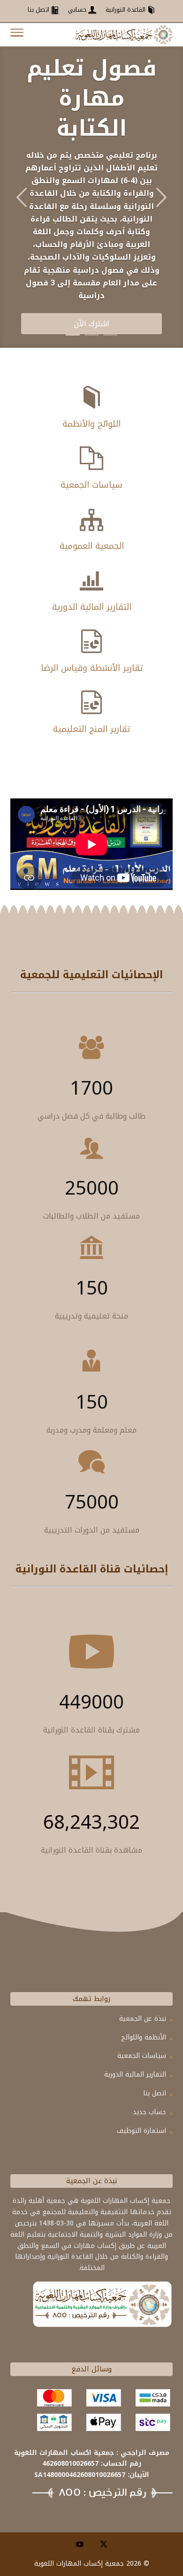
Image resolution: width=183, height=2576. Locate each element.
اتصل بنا (155, 2093)
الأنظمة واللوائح (144, 2037)
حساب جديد (149, 2112)
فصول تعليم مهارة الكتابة (92, 99)
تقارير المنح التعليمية (91, 729)
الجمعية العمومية (92, 546)
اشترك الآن (92, 324)
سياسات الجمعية (91, 485)
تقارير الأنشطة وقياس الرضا (92, 668)
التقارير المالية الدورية (92, 607)
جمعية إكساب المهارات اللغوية (79, 2564)
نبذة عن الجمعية (143, 2019)
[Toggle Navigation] (17, 35)
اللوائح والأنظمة (91, 424)
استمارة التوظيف (141, 2131)
